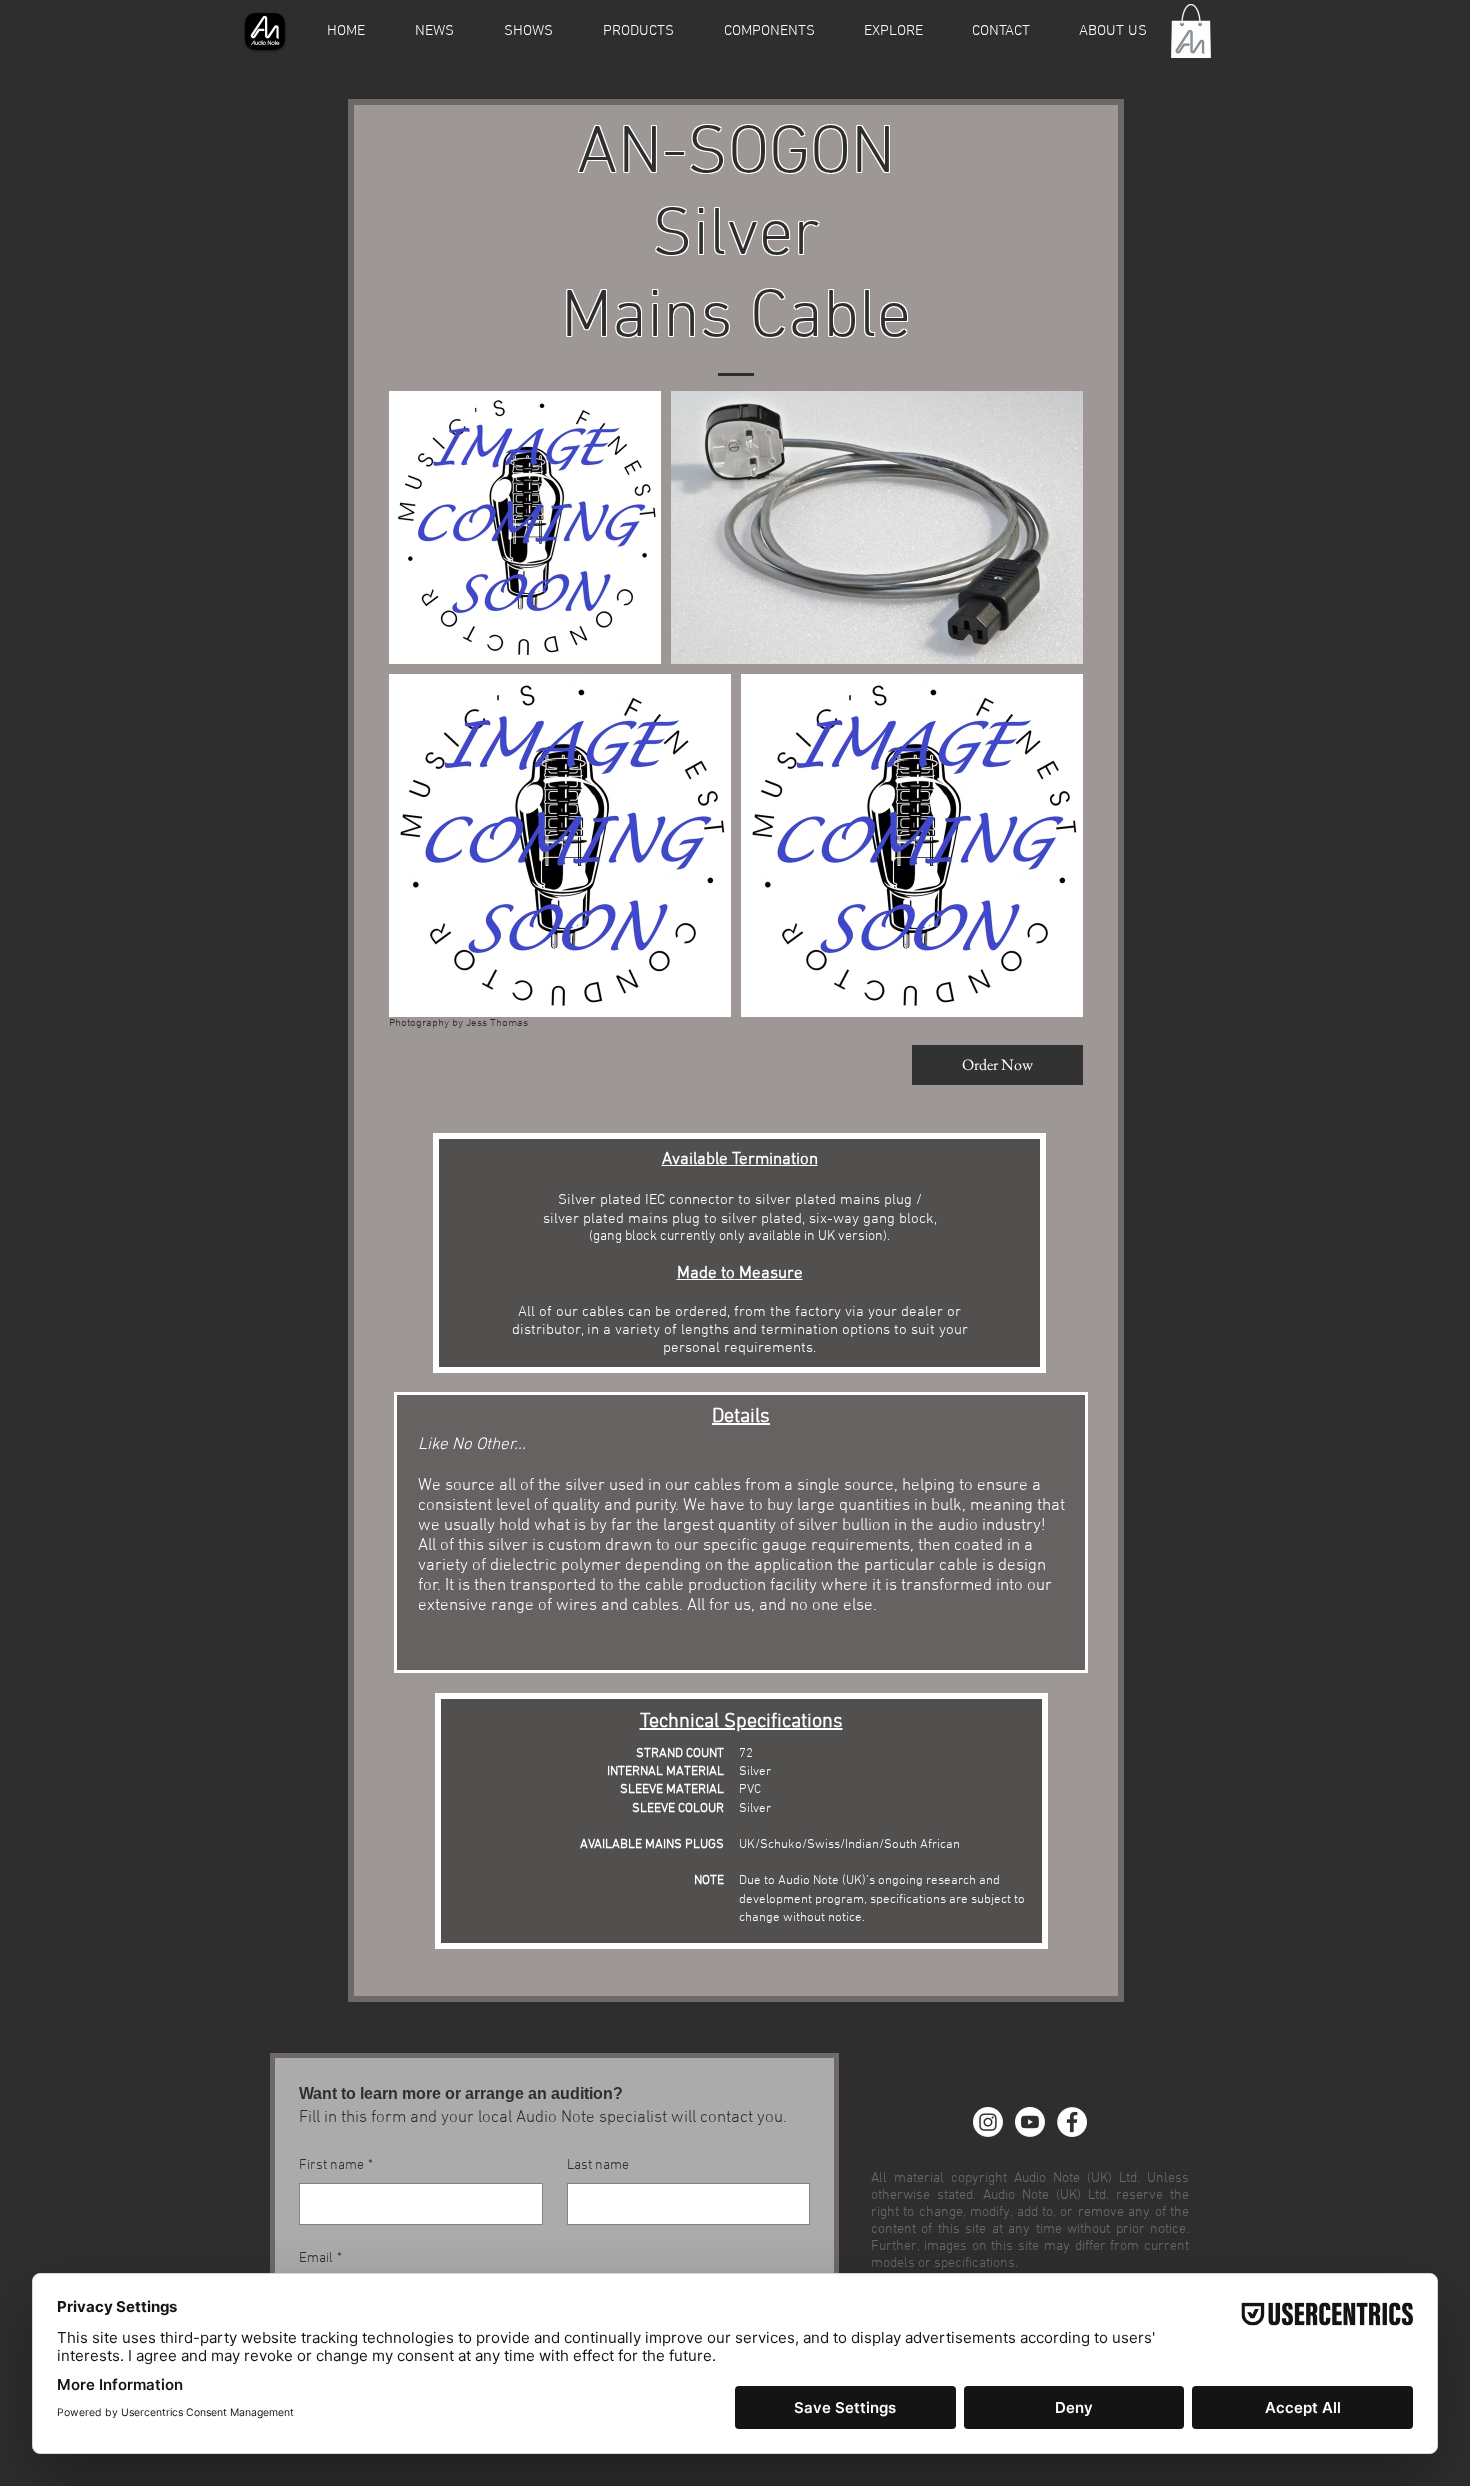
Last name (598, 2165)
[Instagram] (988, 2122)
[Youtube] (1030, 2122)
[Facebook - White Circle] (1072, 2122)
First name (336, 2165)
